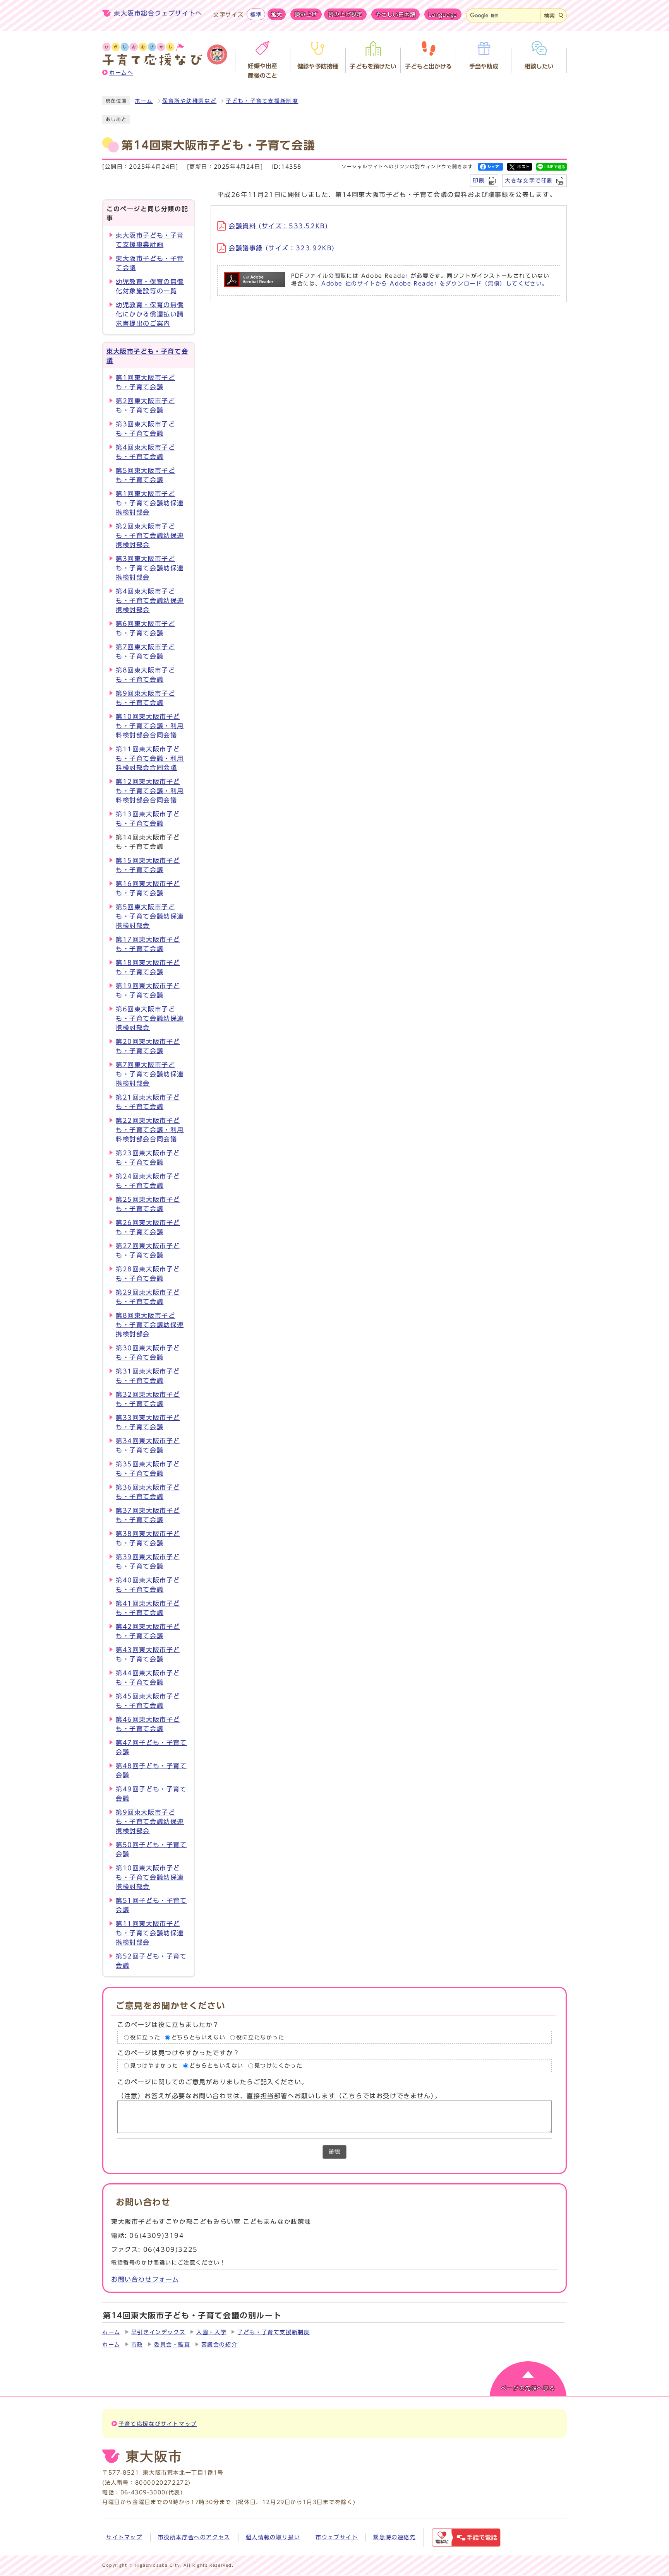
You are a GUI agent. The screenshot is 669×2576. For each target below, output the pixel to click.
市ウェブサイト (337, 2537)
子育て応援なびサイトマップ (158, 2424)
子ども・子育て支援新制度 (262, 101)
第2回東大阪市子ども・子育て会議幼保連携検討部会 (150, 535)
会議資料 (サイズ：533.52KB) (278, 226)
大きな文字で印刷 (529, 180)
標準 (256, 15)
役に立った (145, 2037)
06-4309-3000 (143, 2492)
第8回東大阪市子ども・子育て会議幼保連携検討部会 (150, 1325)
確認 (334, 2152)
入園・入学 (211, 2332)
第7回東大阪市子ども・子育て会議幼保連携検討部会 (150, 1074)
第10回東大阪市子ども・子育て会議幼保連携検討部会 (150, 1877)
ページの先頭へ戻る (528, 2388)
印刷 (479, 180)
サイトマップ (124, 2537)
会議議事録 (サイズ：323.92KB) (282, 248)
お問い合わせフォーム (145, 2279)
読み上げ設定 (345, 14)
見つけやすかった (154, 2066)
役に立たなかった (260, 2037)
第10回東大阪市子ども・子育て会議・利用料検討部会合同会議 (150, 726)
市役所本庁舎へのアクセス (194, 2537)
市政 (137, 2345)
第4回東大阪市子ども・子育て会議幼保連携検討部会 (150, 600)
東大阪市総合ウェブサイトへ (158, 13)
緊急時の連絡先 (394, 2537)
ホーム (144, 101)
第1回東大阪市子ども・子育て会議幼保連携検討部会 (150, 503)
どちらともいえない (198, 2037)
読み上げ (306, 14)
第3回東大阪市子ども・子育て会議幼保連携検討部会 (150, 568)
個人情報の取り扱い (273, 2537)
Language (443, 15)
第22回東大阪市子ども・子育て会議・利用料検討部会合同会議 (150, 1130)
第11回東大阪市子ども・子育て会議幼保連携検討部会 (150, 1933)
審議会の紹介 (220, 2345)
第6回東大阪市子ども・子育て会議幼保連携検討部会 (150, 1018)
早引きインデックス (158, 2332)
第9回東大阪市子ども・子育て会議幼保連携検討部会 (150, 1822)
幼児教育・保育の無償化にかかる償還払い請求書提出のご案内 (150, 314)
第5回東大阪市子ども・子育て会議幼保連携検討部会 (150, 916)
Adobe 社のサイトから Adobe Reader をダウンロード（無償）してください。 (435, 284)
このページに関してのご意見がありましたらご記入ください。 (213, 2082)
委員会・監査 (172, 2345)
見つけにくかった (279, 2066)
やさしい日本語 (395, 15)
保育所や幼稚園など (189, 101)
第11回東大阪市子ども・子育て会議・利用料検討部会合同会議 (150, 758)
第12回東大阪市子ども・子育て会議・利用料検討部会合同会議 (150, 791)
